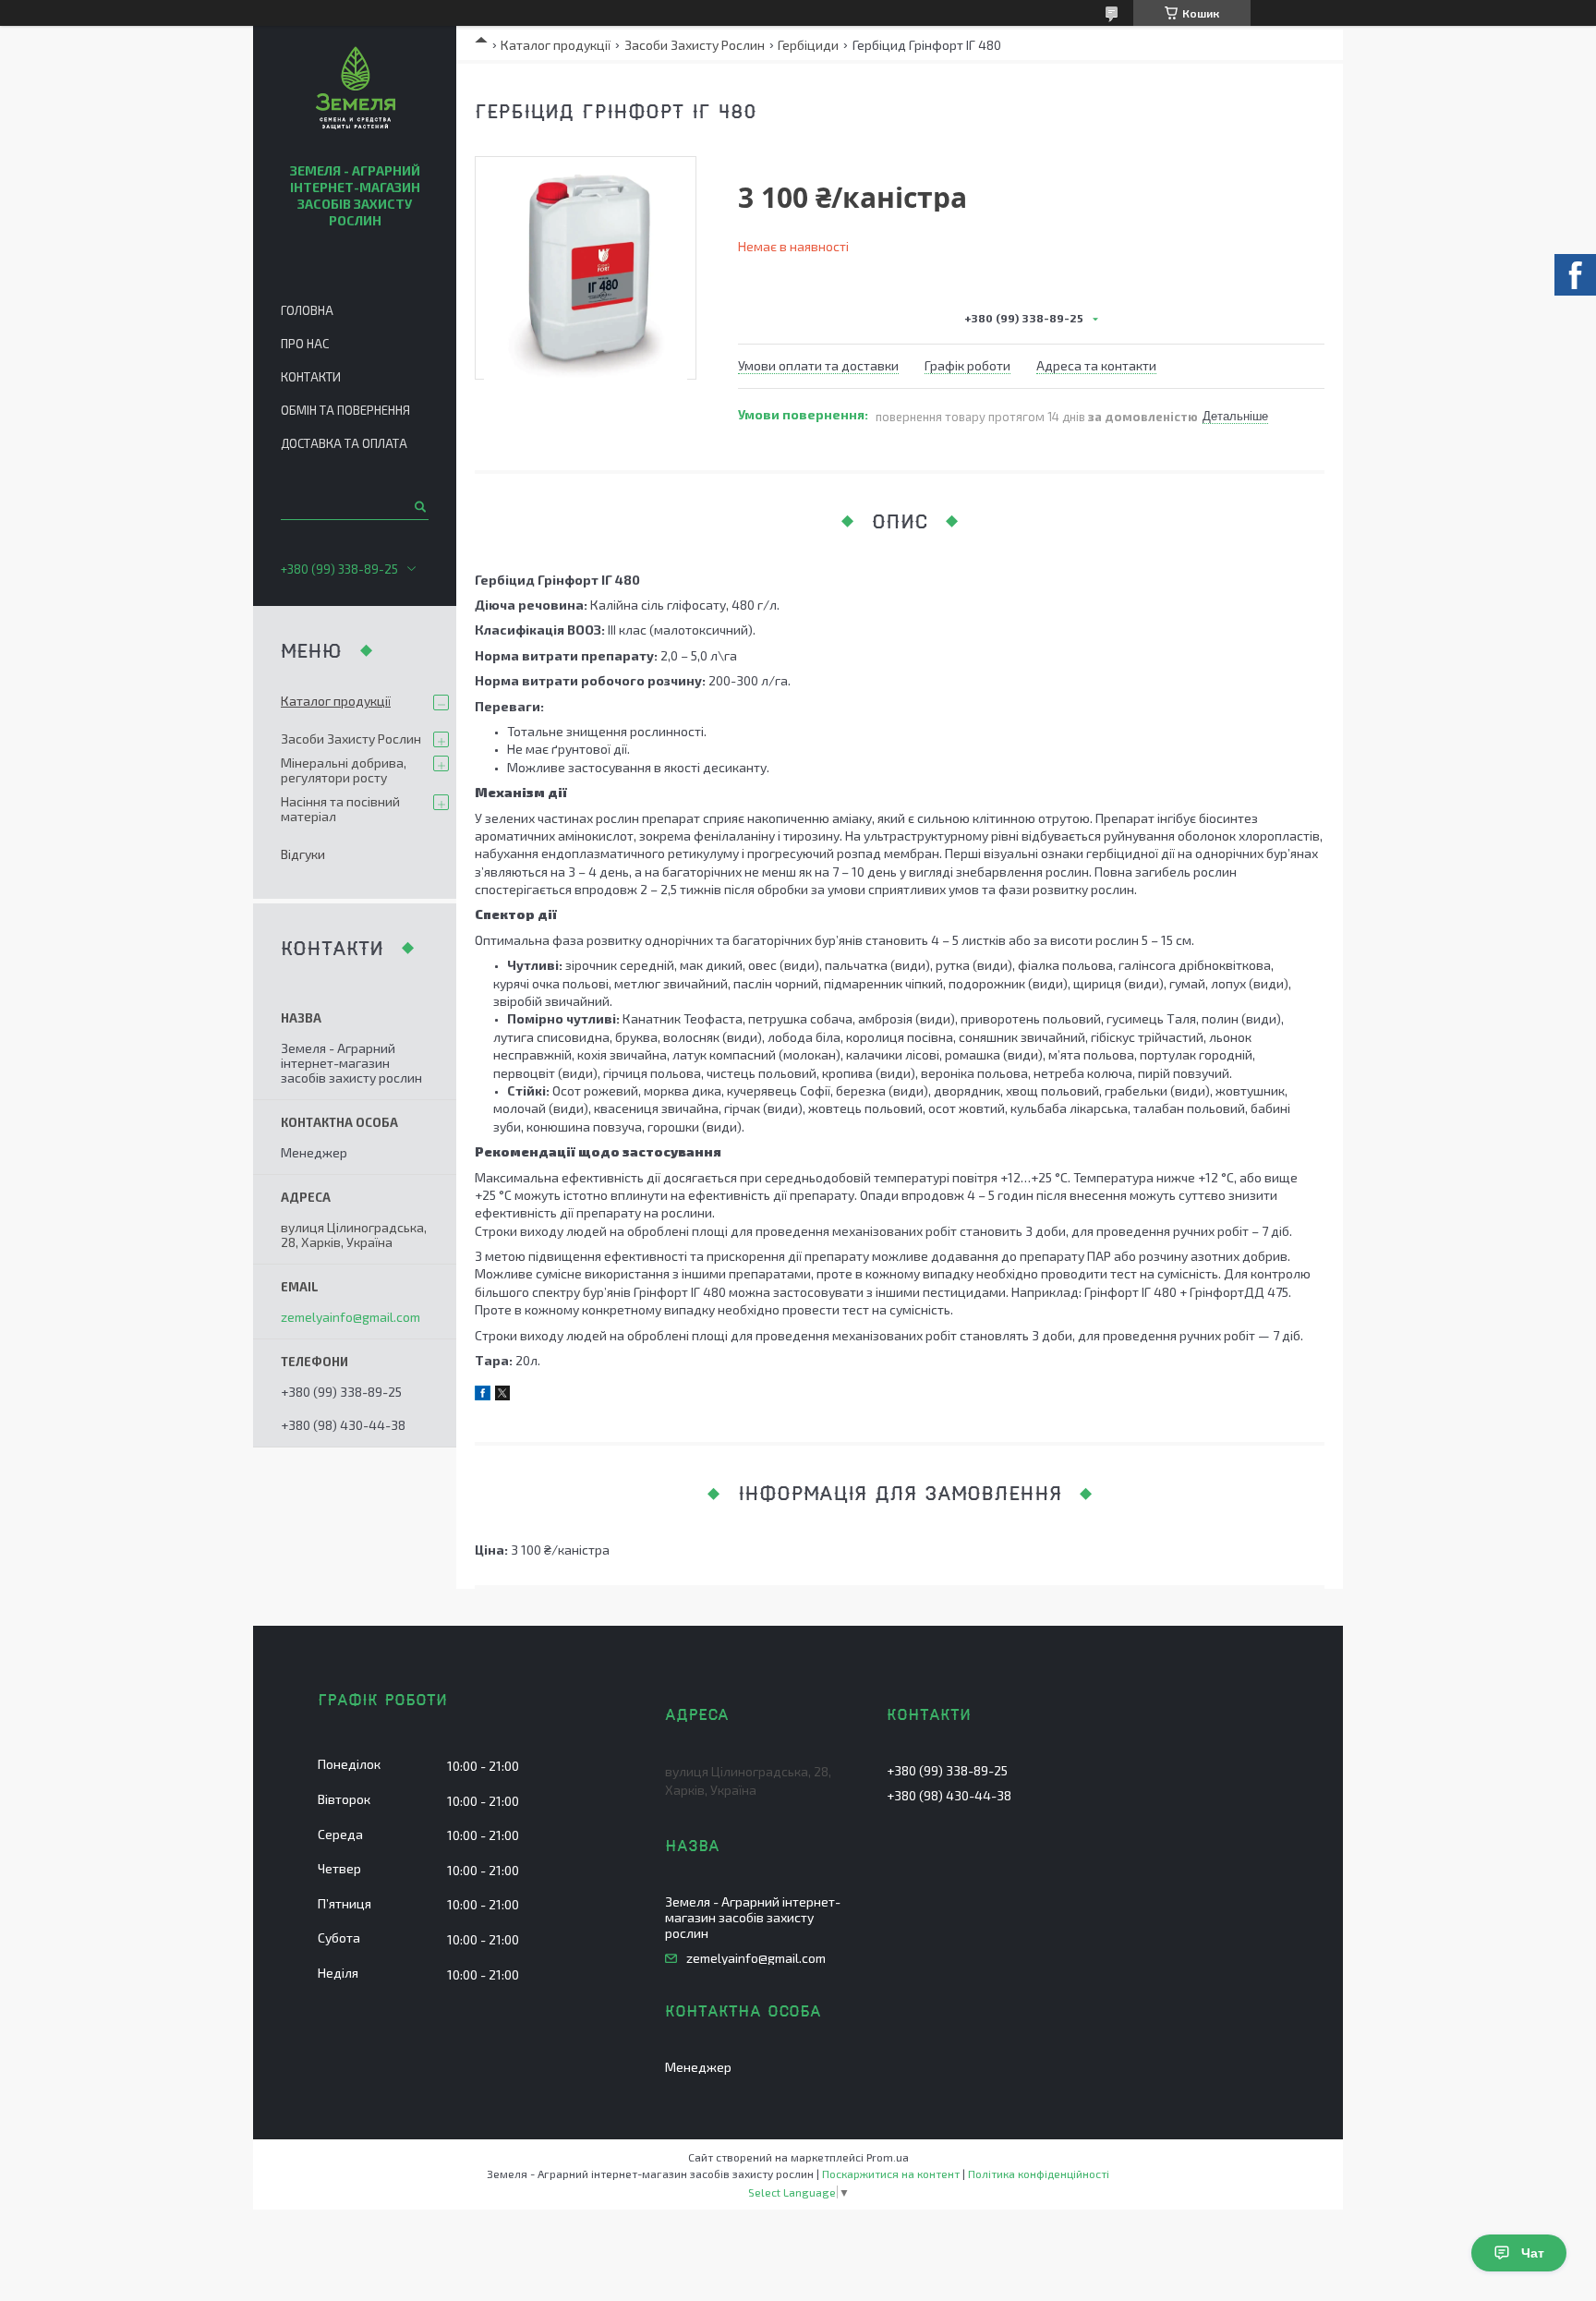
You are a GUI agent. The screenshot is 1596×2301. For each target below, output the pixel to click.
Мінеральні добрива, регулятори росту (344, 770)
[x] (502, 1395)
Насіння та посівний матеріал (340, 809)
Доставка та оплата (344, 443)
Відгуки (303, 854)
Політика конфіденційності (1039, 2174)
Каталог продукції (556, 45)
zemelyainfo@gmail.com (351, 1317)
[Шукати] (419, 506)
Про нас (305, 344)
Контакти (311, 377)
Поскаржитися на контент (891, 2174)
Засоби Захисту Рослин (695, 45)
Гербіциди (808, 45)
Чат (1533, 2253)
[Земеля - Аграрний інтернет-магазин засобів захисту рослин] (355, 91)
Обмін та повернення (345, 410)
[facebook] (483, 1395)
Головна (307, 310)
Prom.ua (888, 2157)
